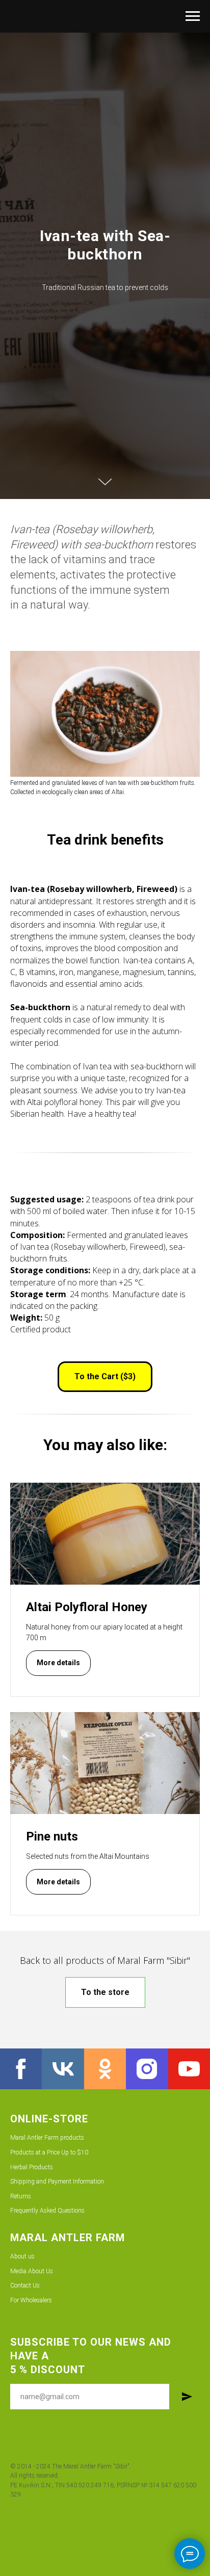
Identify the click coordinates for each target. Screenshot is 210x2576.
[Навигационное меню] (193, 16)
